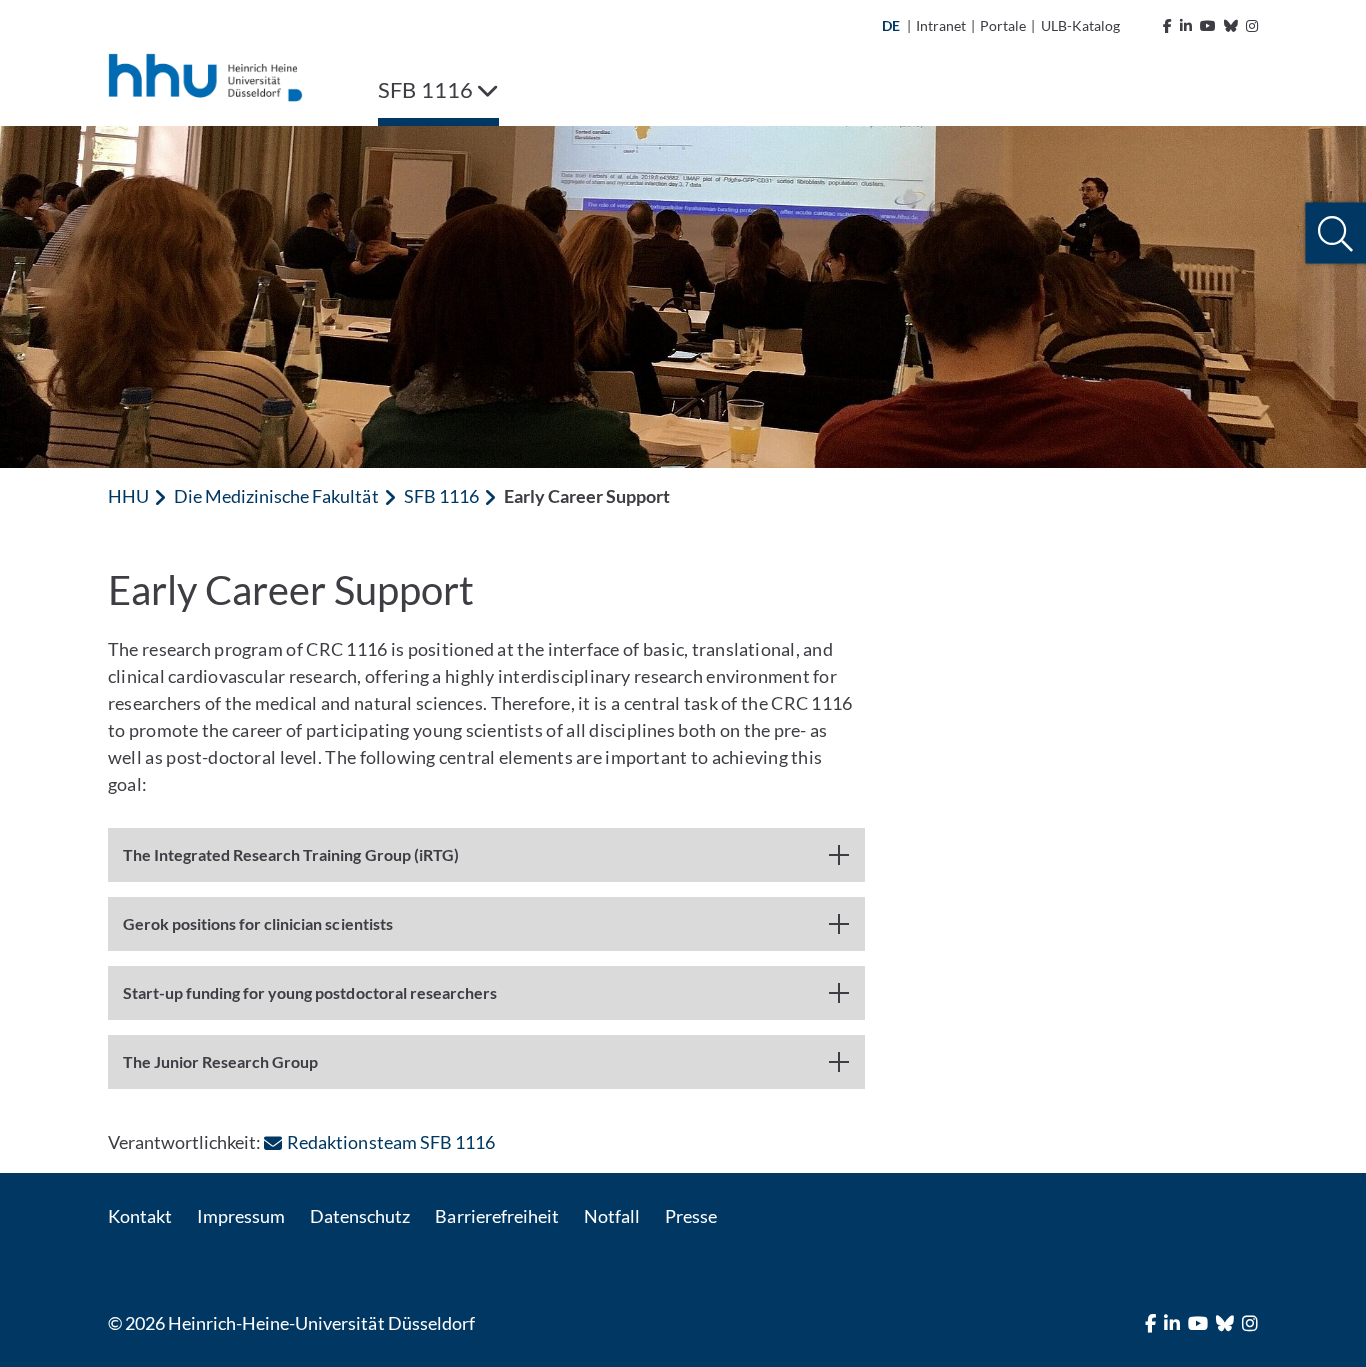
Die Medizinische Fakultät (276, 496)
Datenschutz (360, 1216)
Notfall (612, 1216)
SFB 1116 (441, 496)
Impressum (241, 1216)
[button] (1335, 233)
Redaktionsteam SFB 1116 (390, 1142)
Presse (691, 1216)
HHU (128, 496)
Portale (1003, 25)
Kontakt (140, 1216)
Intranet (941, 25)
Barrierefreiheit (496, 1216)
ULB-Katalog (1080, 25)
